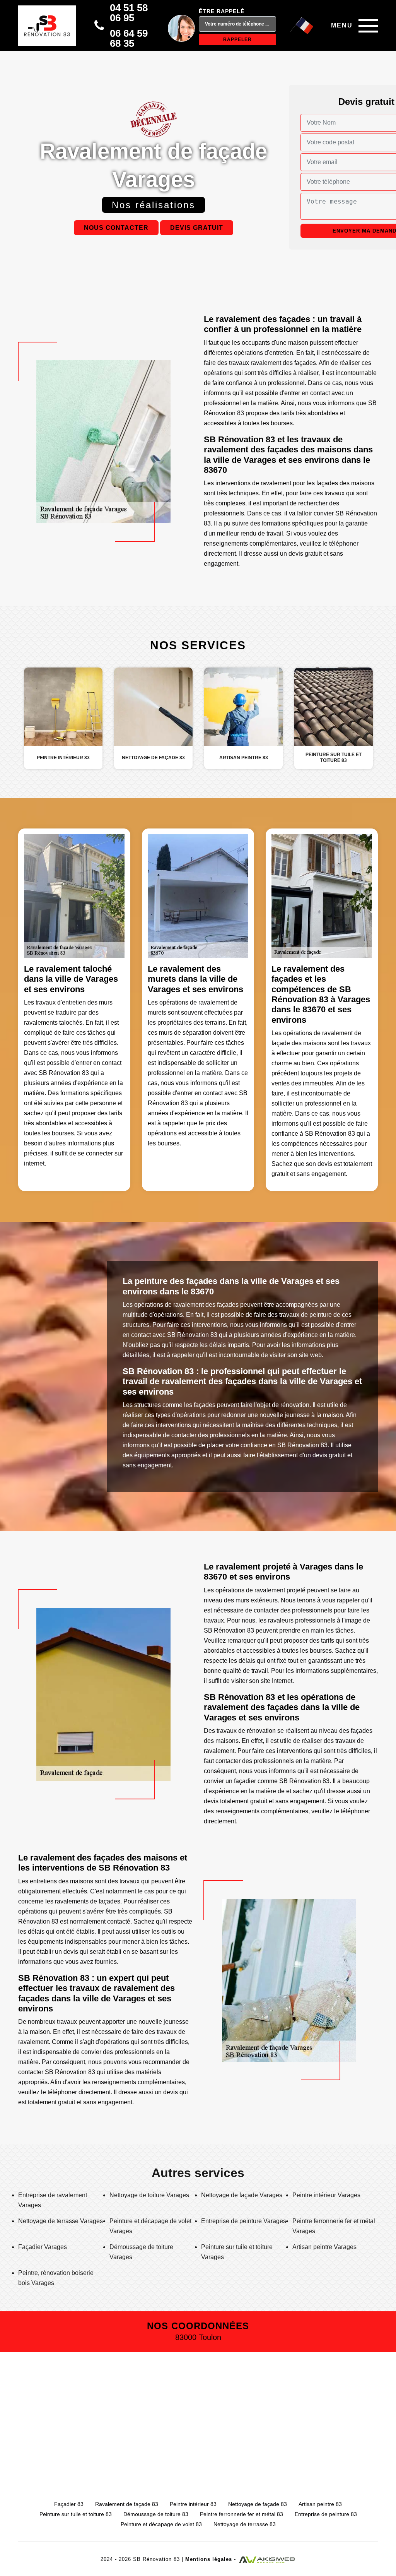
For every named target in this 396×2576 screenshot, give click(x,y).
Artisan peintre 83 (320, 2504)
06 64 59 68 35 (129, 38)
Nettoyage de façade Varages (242, 2195)
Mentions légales (209, 2559)
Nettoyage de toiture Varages (149, 2195)
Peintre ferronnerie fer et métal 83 (242, 2514)
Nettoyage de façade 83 (258, 2504)
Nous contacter (116, 228)
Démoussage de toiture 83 (156, 2514)
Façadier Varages (43, 2247)
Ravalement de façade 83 (127, 2504)
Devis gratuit (197, 228)
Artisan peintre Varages (324, 2247)
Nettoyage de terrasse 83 (245, 2524)
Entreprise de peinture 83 (326, 2514)
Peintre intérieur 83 (193, 2504)
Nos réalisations (154, 205)
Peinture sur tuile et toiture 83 (76, 2514)
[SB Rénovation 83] (47, 26)
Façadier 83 (69, 2504)
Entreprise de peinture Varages (244, 2221)
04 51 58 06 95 (129, 13)
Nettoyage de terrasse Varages (61, 2221)
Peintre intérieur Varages (326, 2195)
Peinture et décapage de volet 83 (161, 2524)
